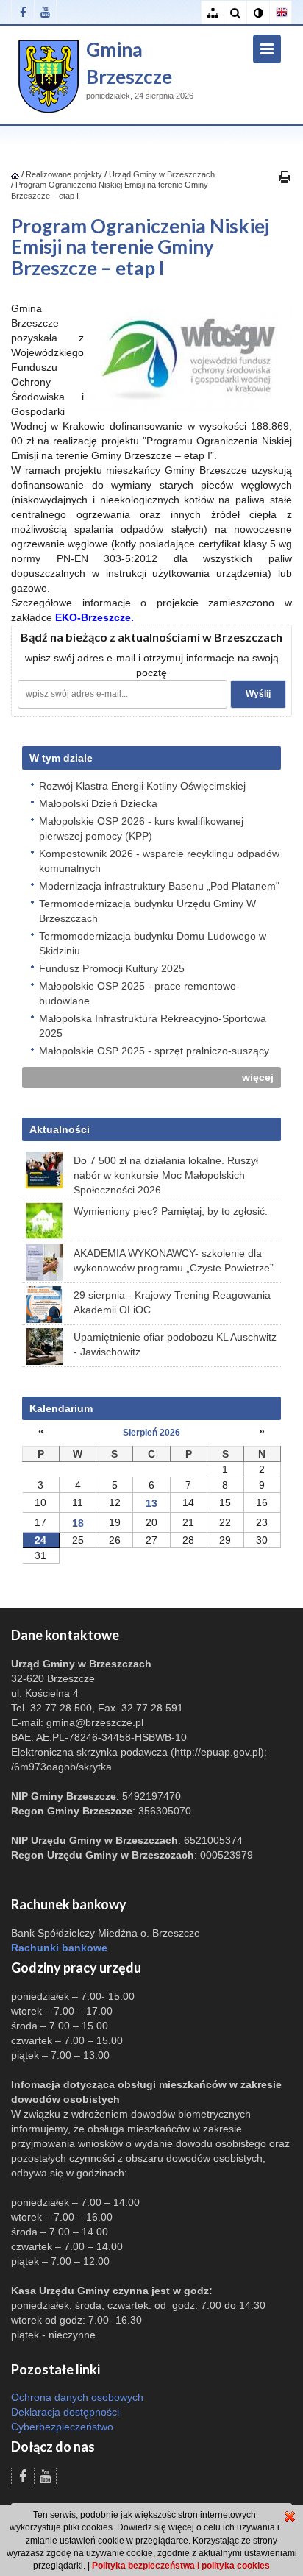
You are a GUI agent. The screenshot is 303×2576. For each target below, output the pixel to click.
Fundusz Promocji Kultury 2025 (112, 968)
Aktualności (60, 1129)
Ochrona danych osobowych (77, 2397)
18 (78, 1523)
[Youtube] (45, 12)
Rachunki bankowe (59, 1948)
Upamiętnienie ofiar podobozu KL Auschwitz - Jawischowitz (175, 1344)
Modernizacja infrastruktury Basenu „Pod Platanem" (159, 886)
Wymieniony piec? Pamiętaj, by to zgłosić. (171, 1211)
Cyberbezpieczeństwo (62, 2427)
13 (151, 1503)
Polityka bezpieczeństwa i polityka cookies (181, 2566)
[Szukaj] (235, 13)
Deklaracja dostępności (65, 2412)
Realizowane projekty (64, 174)
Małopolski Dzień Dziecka (98, 803)
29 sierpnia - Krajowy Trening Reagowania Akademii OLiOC (172, 1302)
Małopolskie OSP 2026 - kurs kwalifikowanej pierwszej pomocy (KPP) (141, 828)
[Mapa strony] (212, 13)
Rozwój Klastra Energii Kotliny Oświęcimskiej (142, 786)
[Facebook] (22, 12)
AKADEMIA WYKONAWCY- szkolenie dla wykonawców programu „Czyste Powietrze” (174, 1260)
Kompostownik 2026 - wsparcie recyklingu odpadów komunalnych (159, 861)
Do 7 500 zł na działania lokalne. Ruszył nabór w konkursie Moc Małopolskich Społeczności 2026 (166, 1175)
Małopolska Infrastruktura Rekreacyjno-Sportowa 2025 (153, 1026)
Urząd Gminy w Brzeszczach (162, 174)
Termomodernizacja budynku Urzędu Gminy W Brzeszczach (147, 911)
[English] (281, 13)
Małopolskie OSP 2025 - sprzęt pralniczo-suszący (154, 1051)
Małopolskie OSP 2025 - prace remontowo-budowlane (139, 993)
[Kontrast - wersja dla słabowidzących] (258, 13)
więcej (258, 1077)
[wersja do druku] (285, 177)
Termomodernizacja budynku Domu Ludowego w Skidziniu (153, 943)
